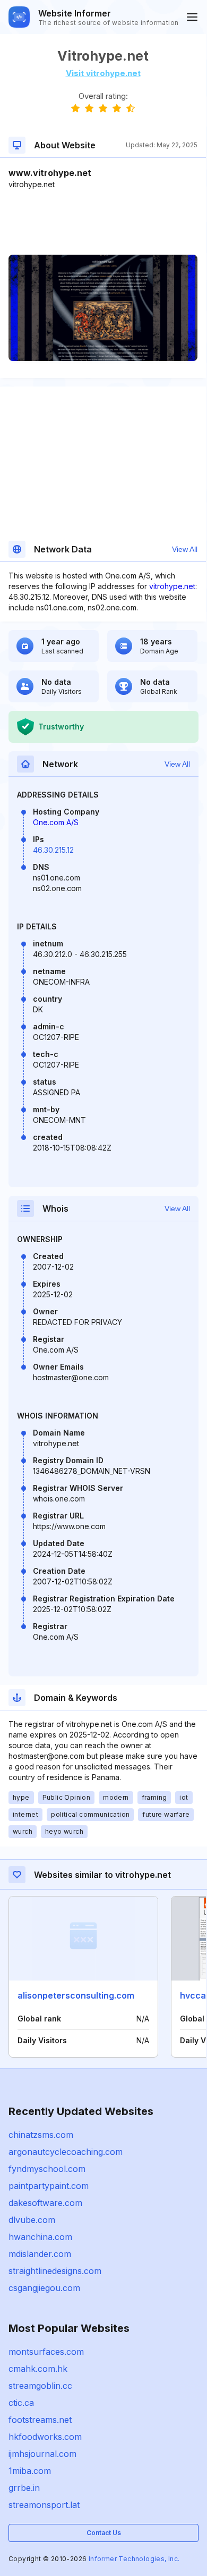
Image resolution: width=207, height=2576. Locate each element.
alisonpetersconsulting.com (76, 1995)
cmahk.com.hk (38, 2369)
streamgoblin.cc (40, 2386)
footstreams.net (40, 2420)
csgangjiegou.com (44, 2288)
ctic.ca (21, 2403)
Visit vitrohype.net (103, 73)
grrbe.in (24, 2488)
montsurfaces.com (46, 2352)
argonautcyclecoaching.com (66, 2152)
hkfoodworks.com (45, 2437)
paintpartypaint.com (49, 2186)
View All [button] (185, 549)
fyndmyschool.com (47, 2169)
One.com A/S (56, 822)
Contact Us (104, 2533)
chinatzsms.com (41, 2135)
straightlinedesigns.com (55, 2271)
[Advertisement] (103, 222)
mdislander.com (40, 2254)
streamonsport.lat (44, 2505)
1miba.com (30, 2471)
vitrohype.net (172, 586)
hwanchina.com (40, 2237)
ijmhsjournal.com (42, 2454)
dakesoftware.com (45, 2203)
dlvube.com (32, 2220)
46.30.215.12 (53, 850)
